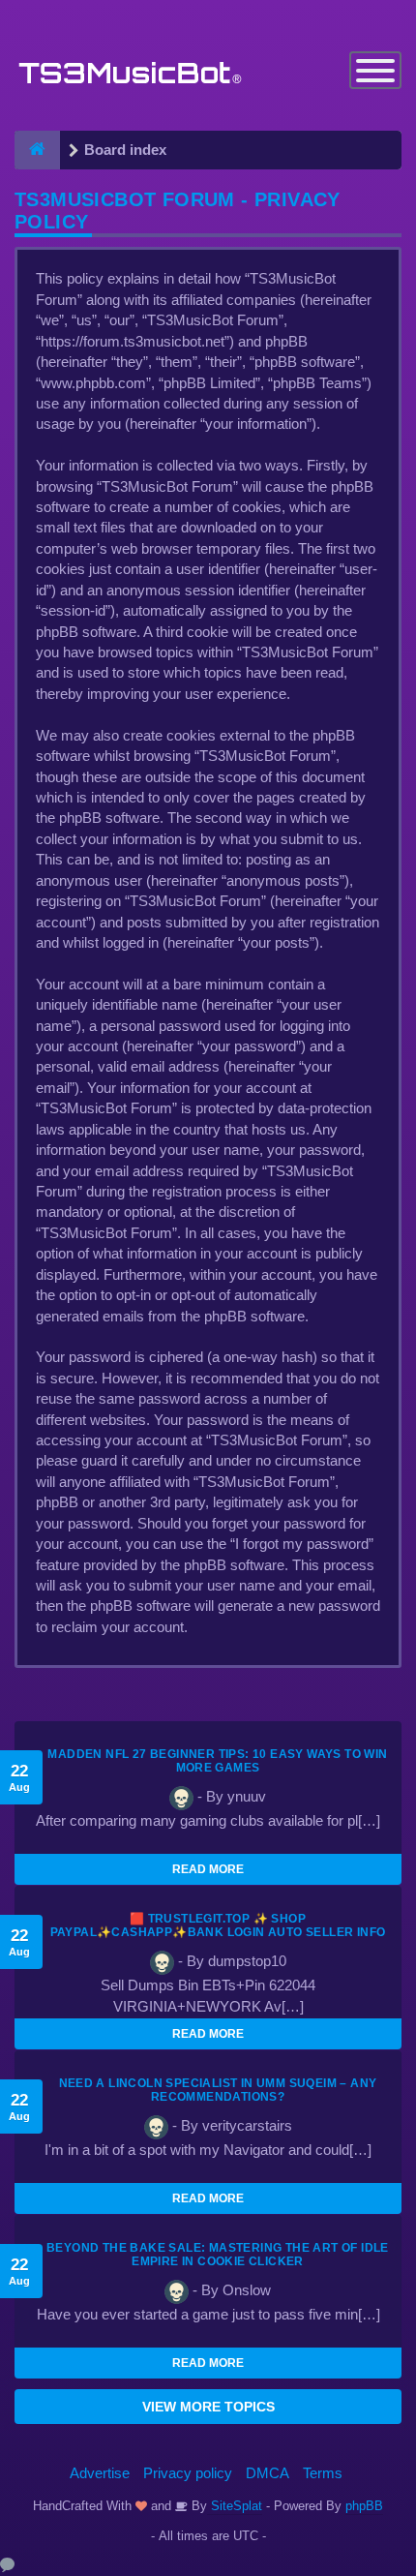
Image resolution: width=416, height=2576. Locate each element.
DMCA (267, 2473)
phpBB (364, 2506)
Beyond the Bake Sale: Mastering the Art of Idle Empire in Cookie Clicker (218, 2255)
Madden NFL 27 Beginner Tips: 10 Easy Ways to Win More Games (217, 1761)
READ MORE (208, 1869)
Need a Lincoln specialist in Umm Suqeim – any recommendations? (218, 2090)
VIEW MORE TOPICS (208, 2407)
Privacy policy (188, 2473)
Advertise (100, 2473)
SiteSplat (235, 2506)
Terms (323, 2473)
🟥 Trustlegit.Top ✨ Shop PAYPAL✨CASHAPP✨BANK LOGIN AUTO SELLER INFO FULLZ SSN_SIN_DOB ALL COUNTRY (218, 1932)
